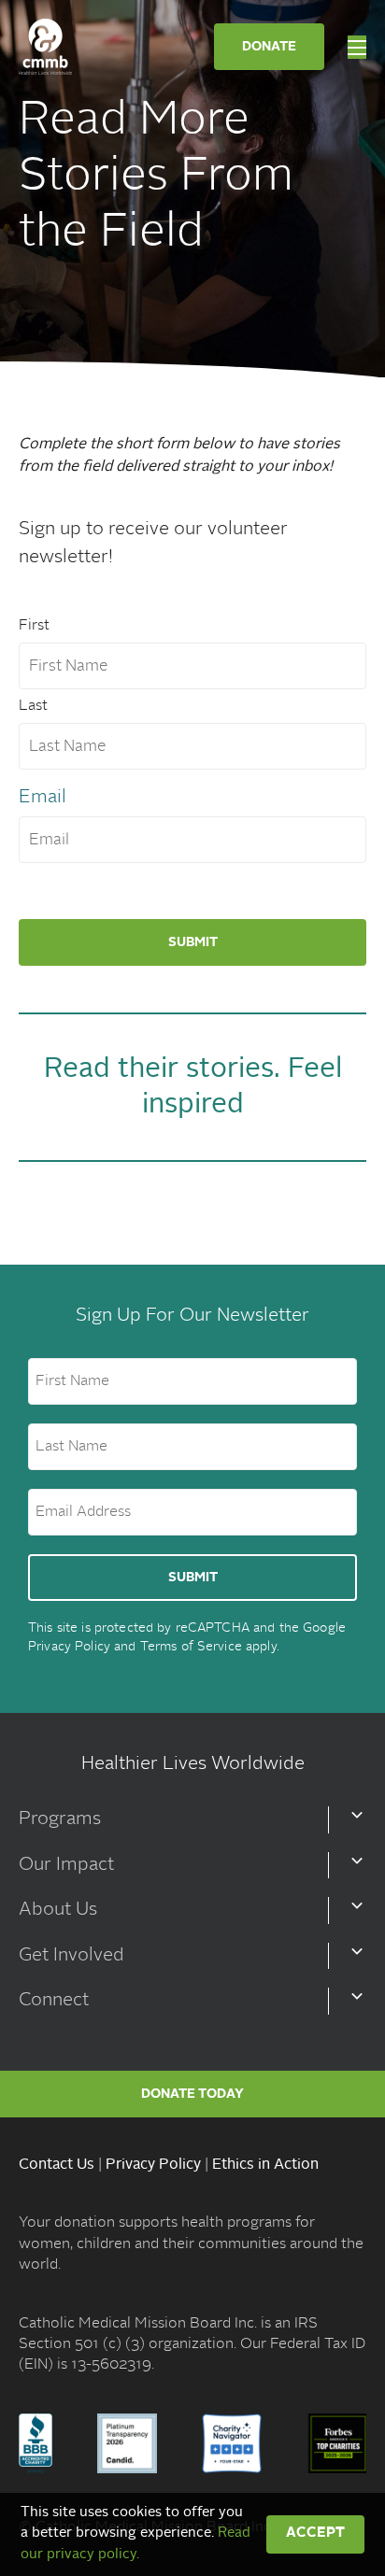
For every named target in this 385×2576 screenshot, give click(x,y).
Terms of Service (191, 1647)
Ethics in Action (265, 2165)
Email (43, 798)
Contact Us (57, 2165)
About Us (58, 1910)
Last (33, 706)
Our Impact (66, 1865)
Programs (60, 1819)
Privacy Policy (69, 1647)
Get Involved (71, 1956)
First (34, 626)
